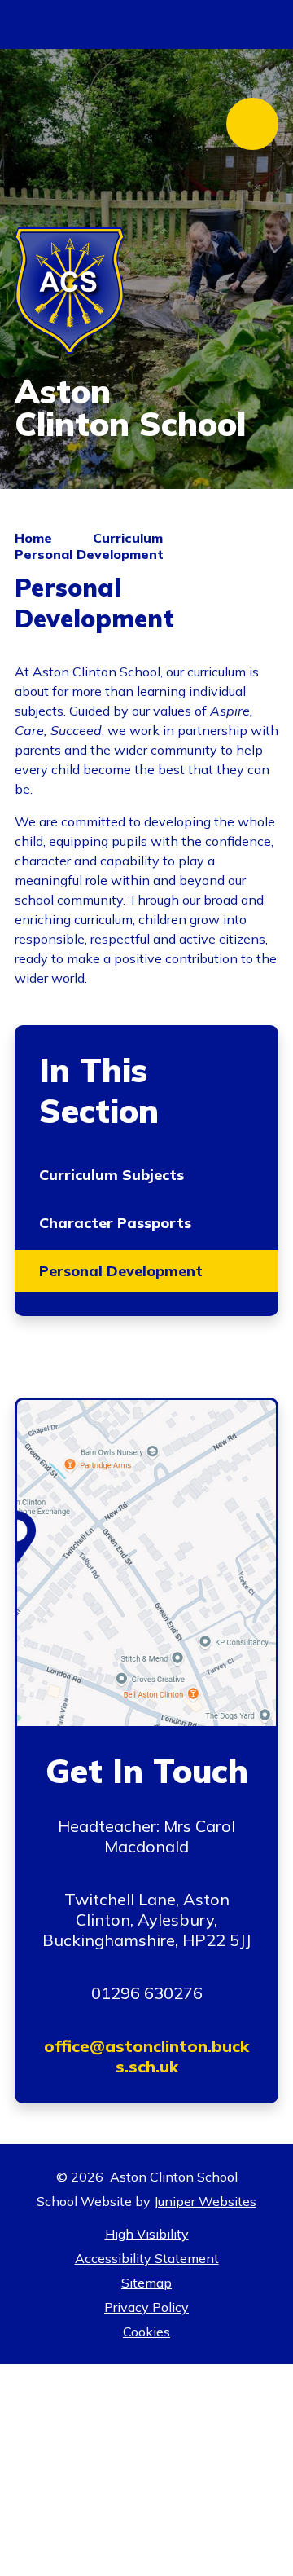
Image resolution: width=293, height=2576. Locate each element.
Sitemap (146, 2283)
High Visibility (147, 2234)
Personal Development (89, 554)
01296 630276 (147, 1993)
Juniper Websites (205, 2201)
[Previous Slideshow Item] (260, 269)
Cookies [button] (146, 2332)
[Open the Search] (262, 24)
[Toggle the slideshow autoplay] (260, 225)
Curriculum (128, 538)
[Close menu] (252, 124)
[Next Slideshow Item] (260, 313)
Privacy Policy (146, 2307)
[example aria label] (39, 24)
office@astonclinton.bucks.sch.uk (146, 2056)
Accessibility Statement (147, 2258)
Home (33, 538)
